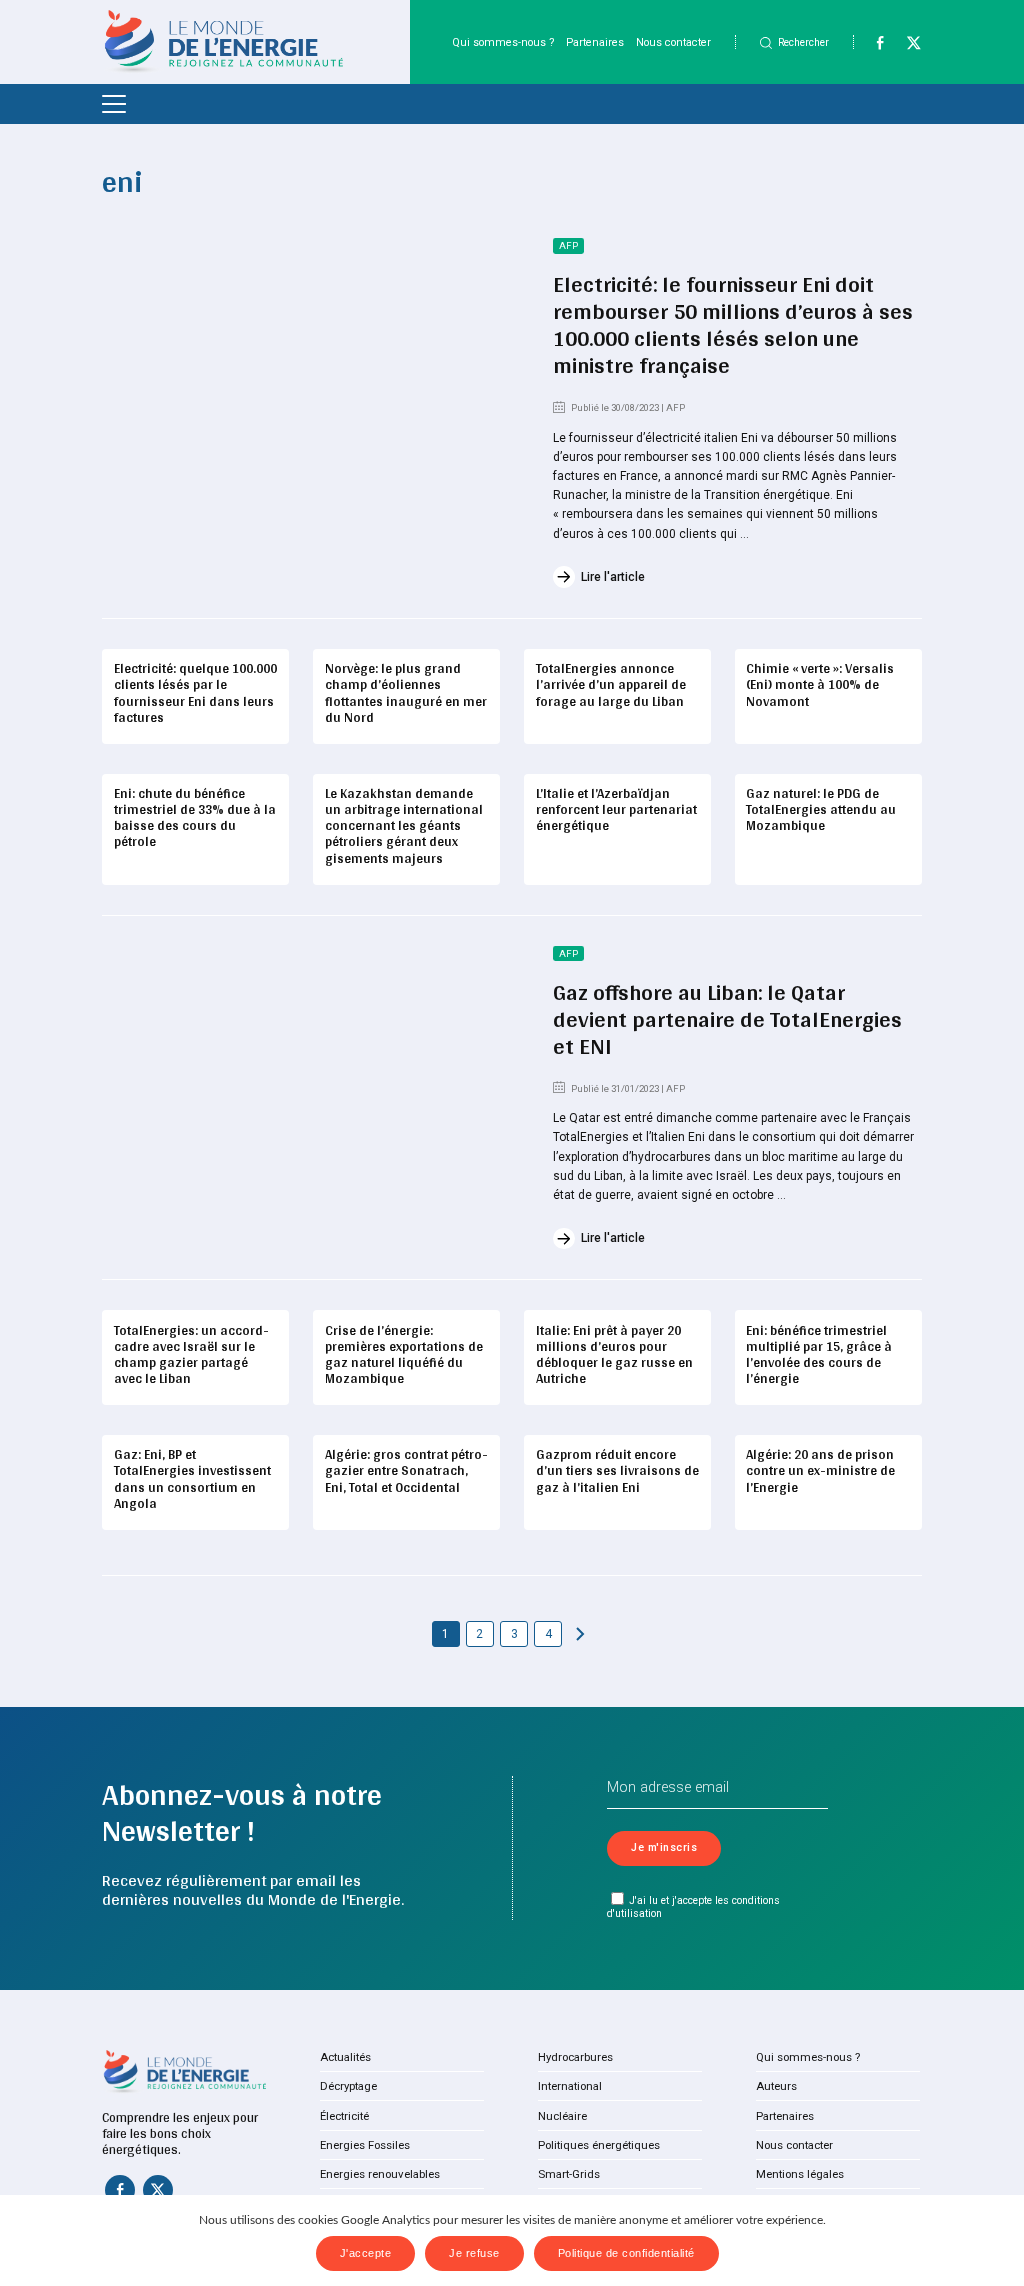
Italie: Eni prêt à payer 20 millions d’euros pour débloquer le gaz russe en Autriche (614, 1354)
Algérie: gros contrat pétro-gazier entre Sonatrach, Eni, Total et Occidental (406, 1470)
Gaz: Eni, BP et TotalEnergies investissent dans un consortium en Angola (192, 1478)
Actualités (345, 2057)
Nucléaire (562, 2116)
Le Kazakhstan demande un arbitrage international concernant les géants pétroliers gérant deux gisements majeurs (404, 825)
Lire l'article (613, 577)
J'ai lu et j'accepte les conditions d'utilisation (693, 1907)
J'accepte (366, 2253)
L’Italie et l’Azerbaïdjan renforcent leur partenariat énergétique (616, 809)
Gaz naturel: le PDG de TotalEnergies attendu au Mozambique (821, 809)
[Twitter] (905, 47)
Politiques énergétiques (599, 2145)
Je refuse (474, 2253)
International (570, 2086)
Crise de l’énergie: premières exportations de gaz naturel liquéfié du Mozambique (404, 1354)
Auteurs (776, 2086)
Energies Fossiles (365, 2145)
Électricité (344, 2116)
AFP (568, 245)
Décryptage (348, 2086)
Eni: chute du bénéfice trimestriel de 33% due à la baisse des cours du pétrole (195, 817)
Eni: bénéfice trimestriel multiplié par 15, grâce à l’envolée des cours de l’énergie (819, 1354)
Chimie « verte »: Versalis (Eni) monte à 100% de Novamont (820, 684)
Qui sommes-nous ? (503, 42)
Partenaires (595, 42)
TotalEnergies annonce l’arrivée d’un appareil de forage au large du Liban (611, 684)
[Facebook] (871, 47)
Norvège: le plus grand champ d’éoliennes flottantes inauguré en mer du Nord (406, 692)
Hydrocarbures (575, 2057)
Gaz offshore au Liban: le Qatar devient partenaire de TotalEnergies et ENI (727, 1019)
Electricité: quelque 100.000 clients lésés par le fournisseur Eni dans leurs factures (195, 692)
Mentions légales (800, 2174)
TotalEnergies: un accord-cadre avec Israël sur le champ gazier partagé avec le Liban (191, 1354)
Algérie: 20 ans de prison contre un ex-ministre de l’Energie (820, 1470)
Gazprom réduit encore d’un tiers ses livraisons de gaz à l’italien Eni (617, 1470)
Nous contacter (673, 42)
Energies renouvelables (380, 2174)
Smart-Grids (569, 2174)
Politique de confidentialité (626, 2253)
